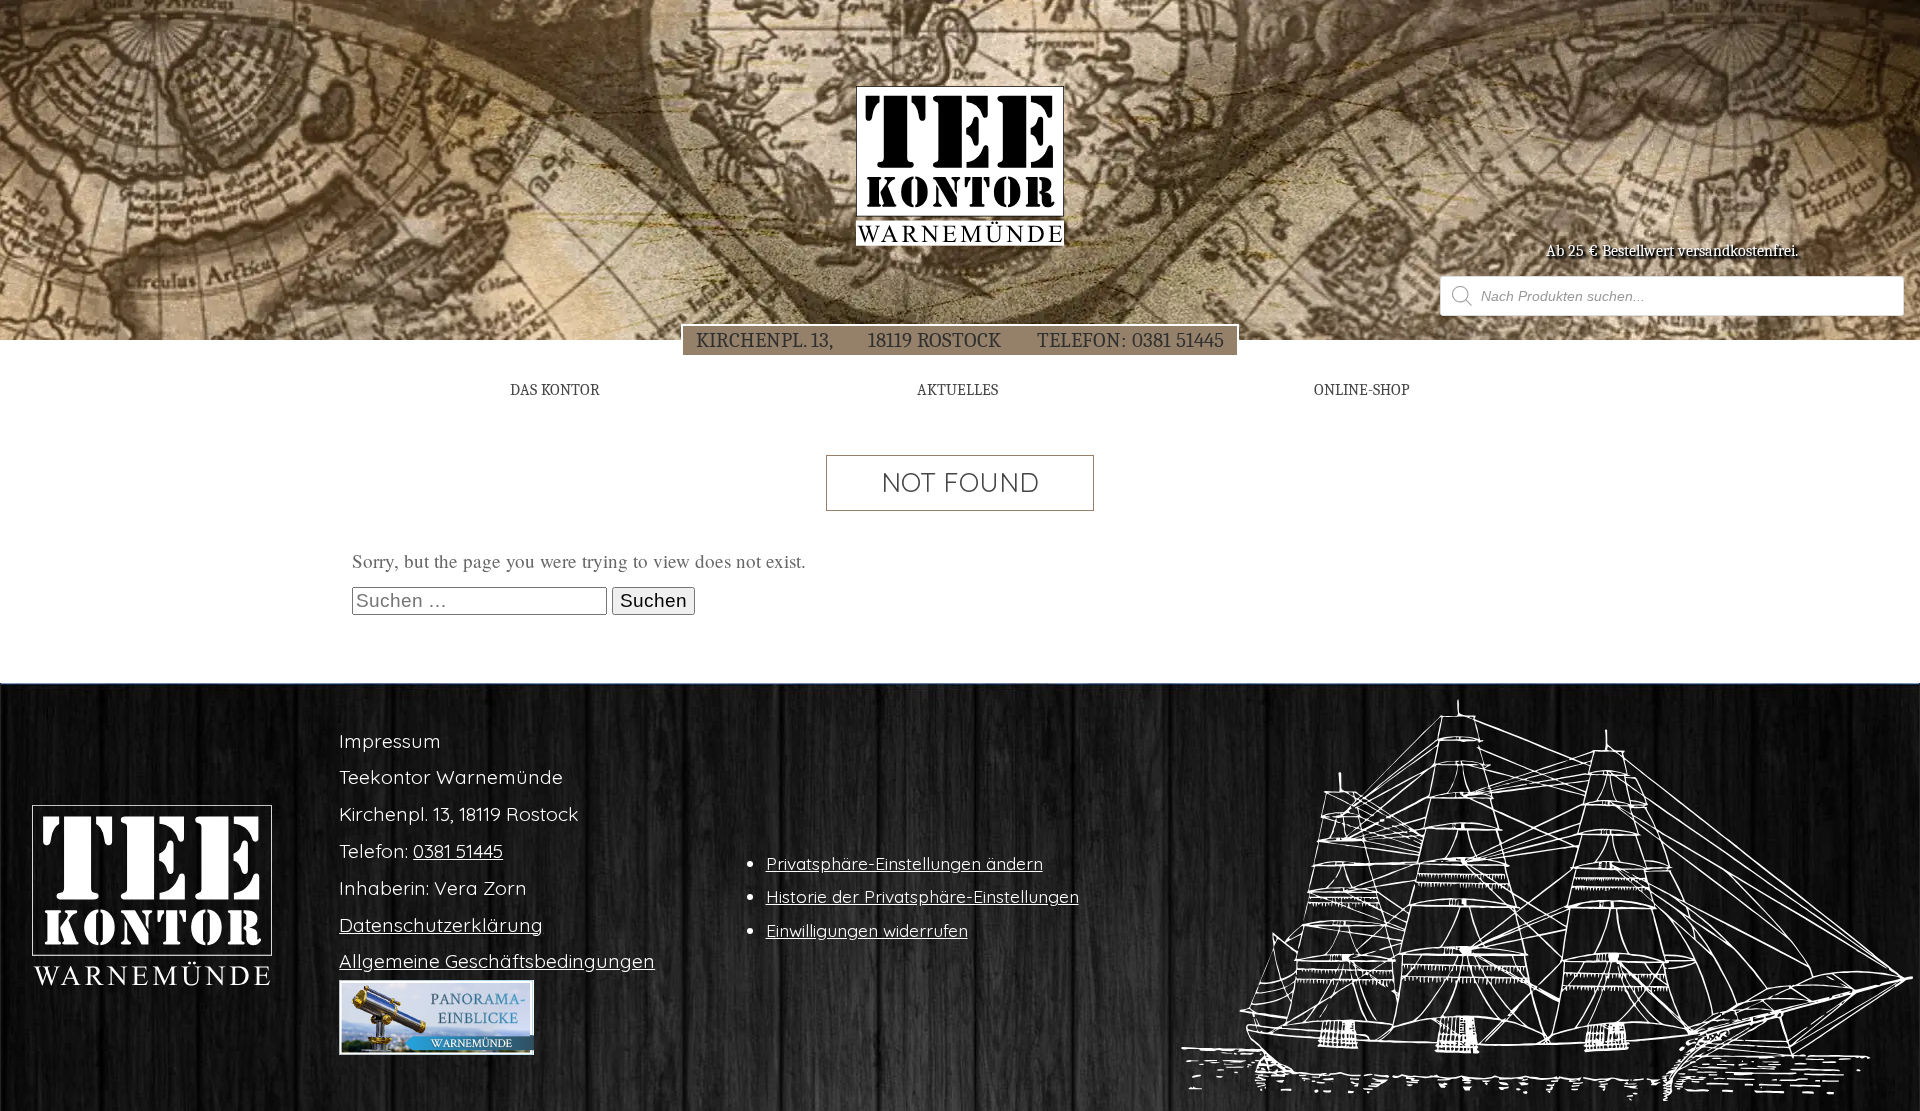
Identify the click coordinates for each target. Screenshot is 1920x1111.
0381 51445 (1178, 340)
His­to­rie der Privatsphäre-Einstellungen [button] (922, 896)
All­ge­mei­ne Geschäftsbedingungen (497, 961)
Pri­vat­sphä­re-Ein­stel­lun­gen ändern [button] (904, 863)
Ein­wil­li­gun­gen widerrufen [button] (867, 930)
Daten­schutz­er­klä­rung (441, 925)
